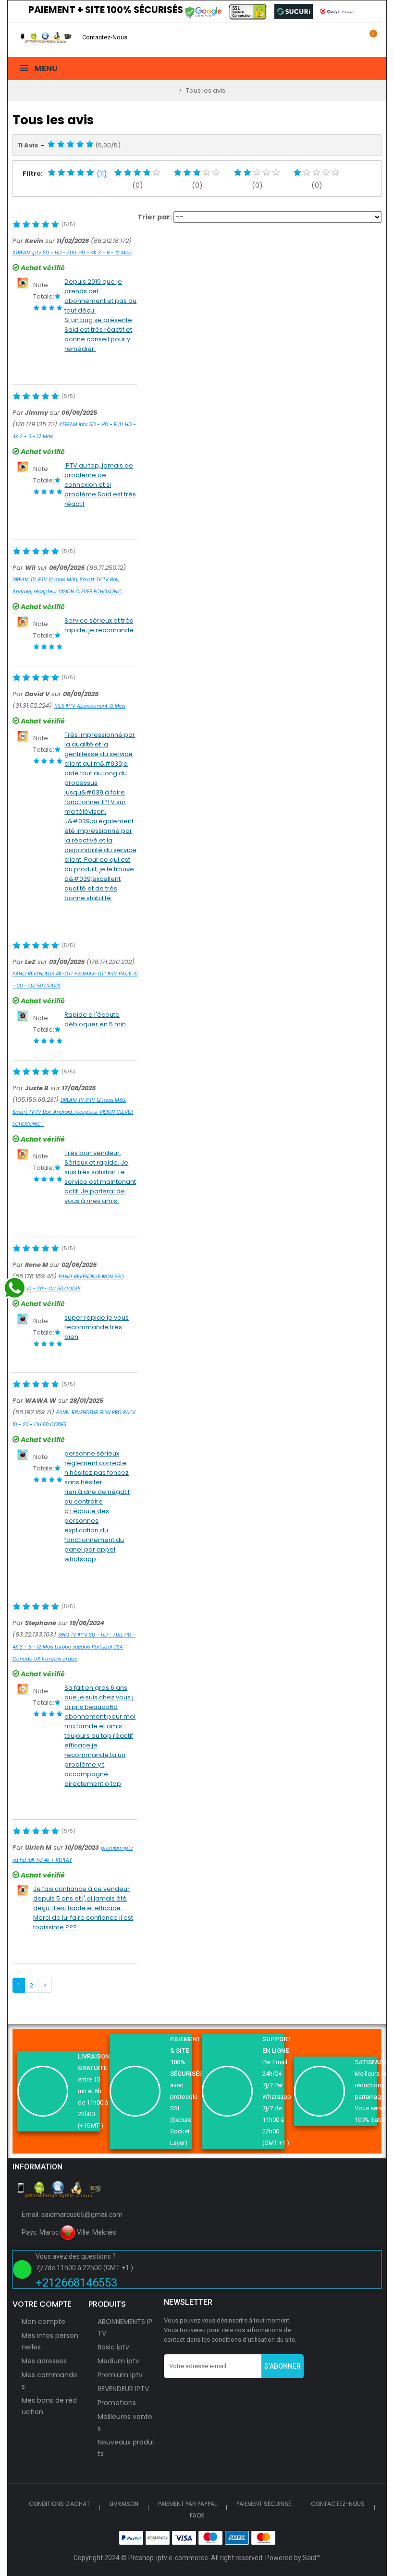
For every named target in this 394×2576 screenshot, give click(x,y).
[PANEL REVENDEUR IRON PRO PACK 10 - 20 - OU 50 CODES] (23, 1318)
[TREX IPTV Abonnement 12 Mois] (23, 736)
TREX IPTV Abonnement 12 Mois (90, 706)
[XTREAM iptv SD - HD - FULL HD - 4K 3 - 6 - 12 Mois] (23, 283)
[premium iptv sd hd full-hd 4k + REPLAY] (23, 1890)
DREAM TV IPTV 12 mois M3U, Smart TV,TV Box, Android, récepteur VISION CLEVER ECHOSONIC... (73, 1112)
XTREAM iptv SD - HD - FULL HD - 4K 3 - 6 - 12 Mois (72, 253)
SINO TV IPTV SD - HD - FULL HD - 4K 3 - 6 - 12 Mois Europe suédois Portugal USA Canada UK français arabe (74, 1647)
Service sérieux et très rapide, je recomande (99, 625)
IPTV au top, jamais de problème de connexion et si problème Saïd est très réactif (100, 485)
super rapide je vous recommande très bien (97, 1327)
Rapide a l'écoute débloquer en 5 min (95, 1019)
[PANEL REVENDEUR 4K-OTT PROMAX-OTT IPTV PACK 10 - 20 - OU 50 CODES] (23, 1016)
